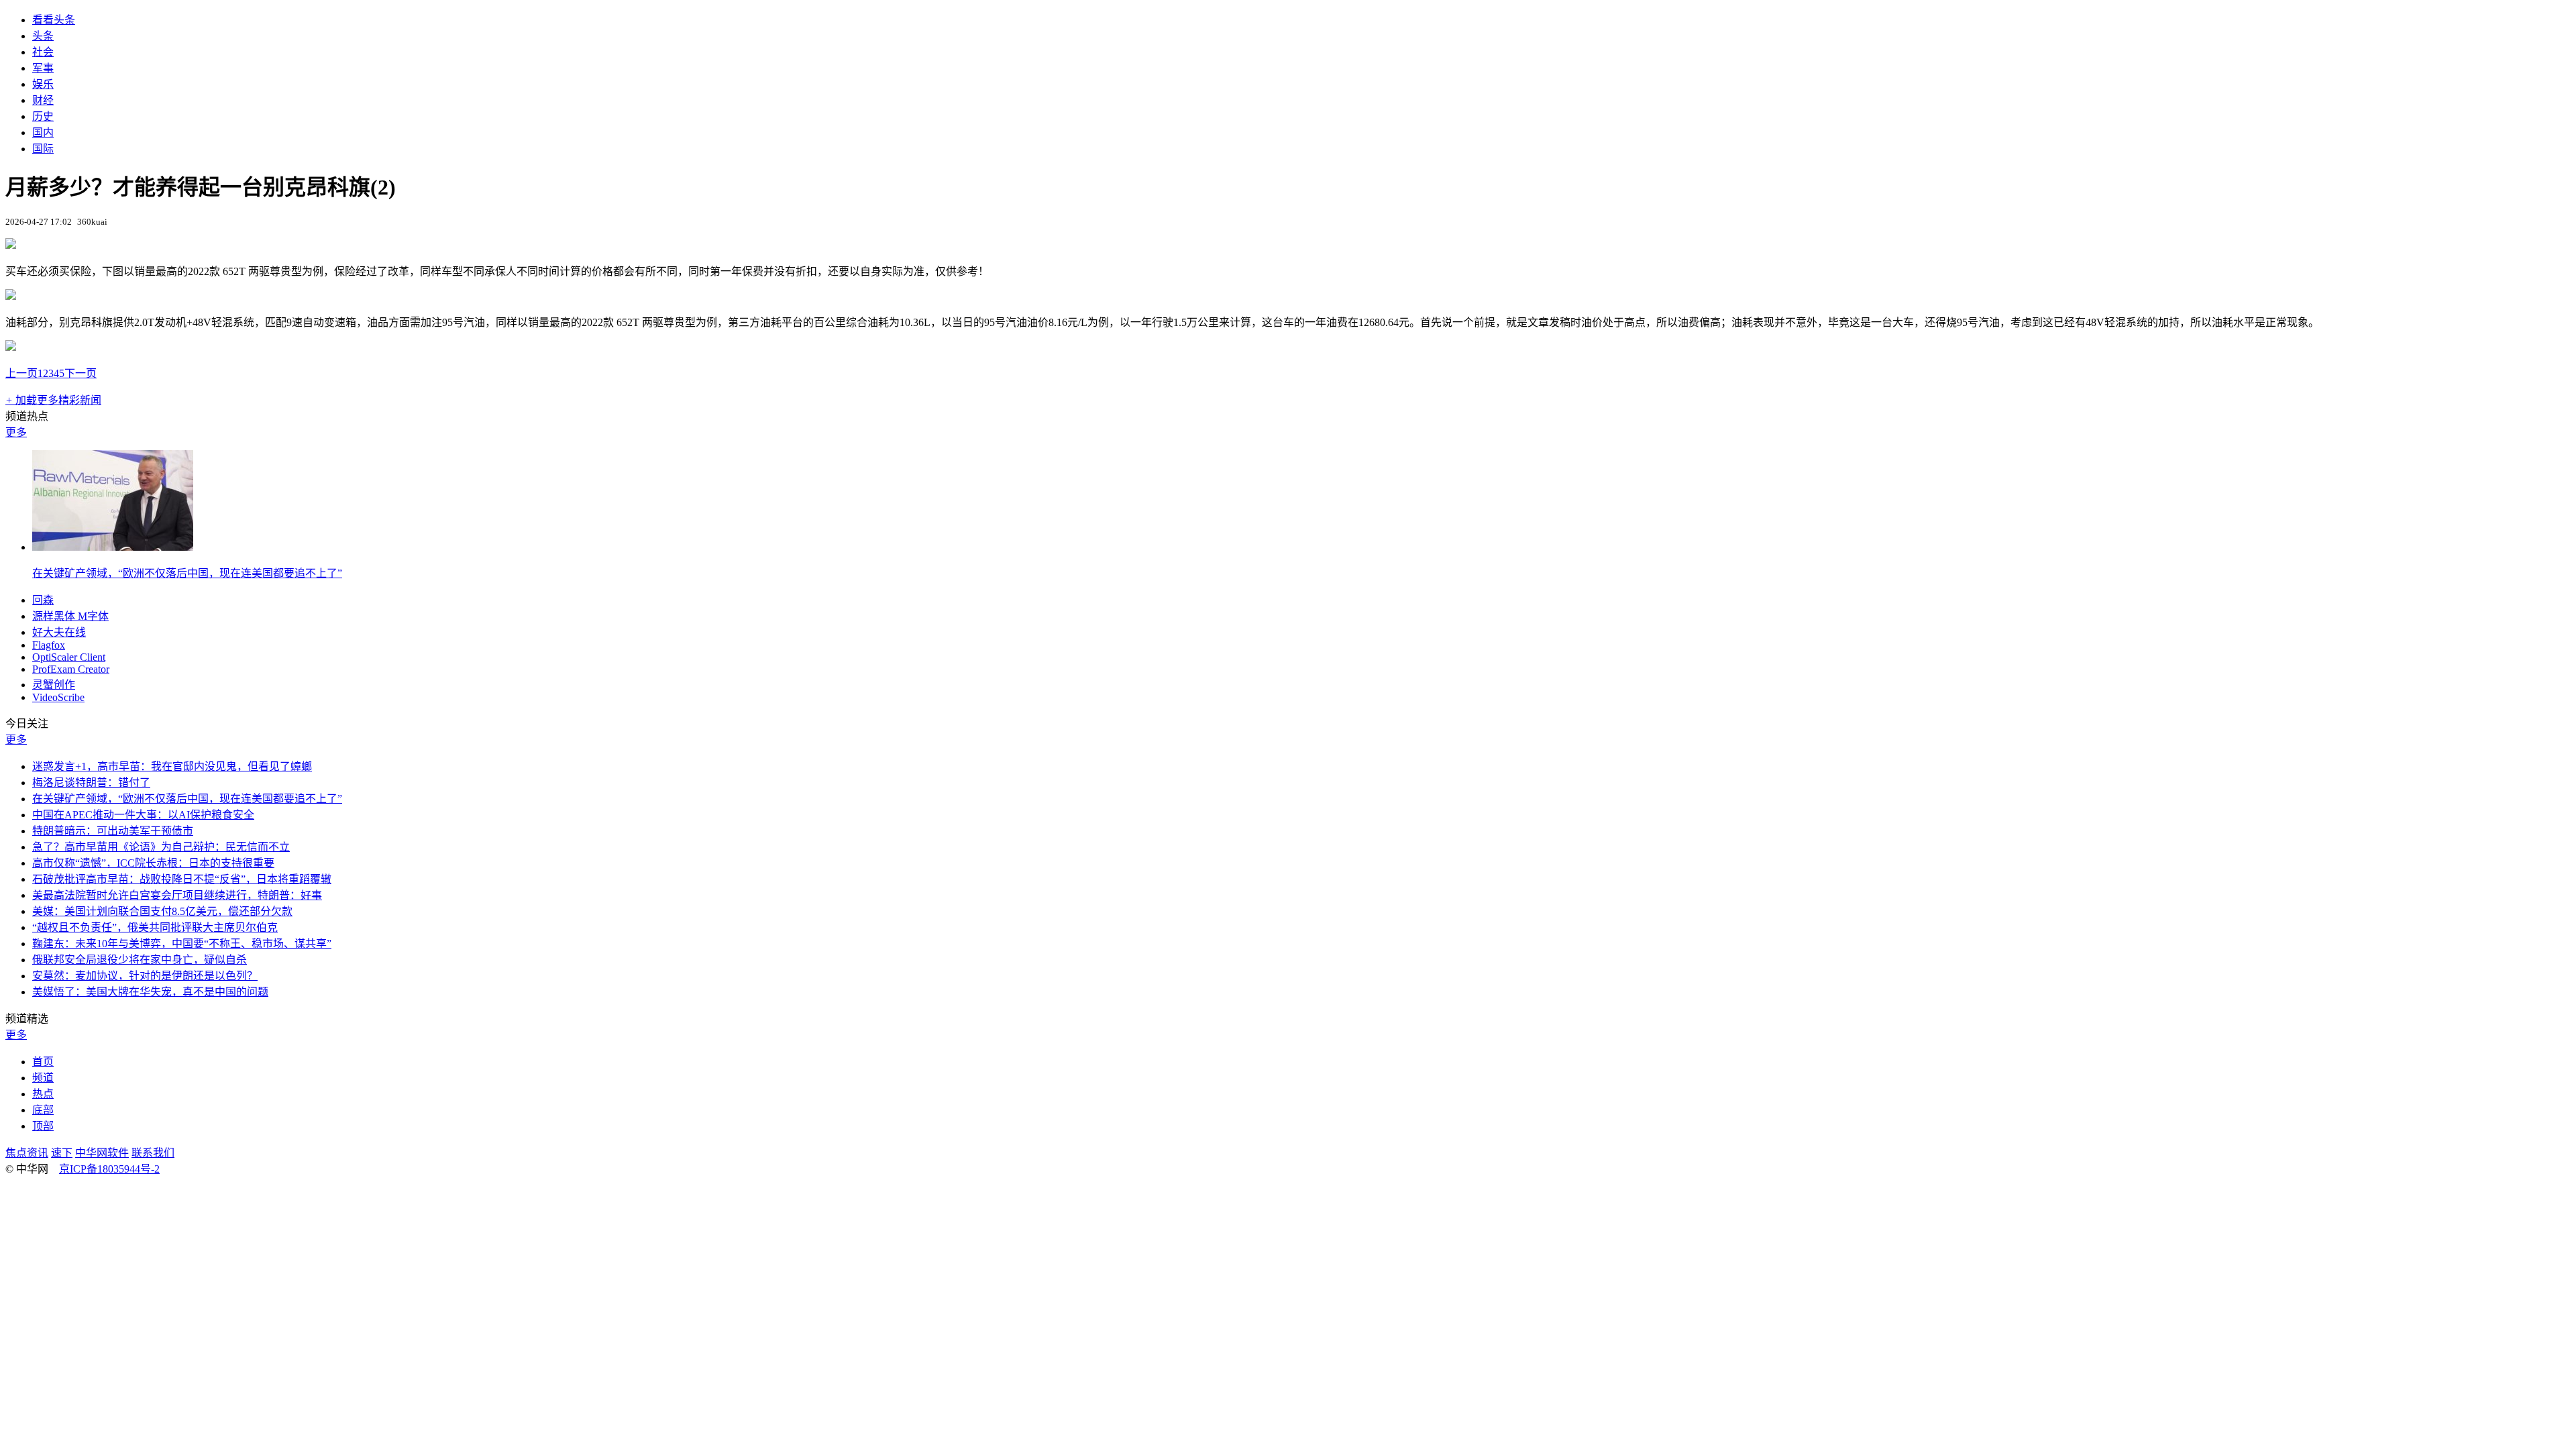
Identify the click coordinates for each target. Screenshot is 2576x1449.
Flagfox (49, 645)
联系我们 (153, 1153)
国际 (43, 149)
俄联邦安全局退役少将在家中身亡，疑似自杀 (140, 960)
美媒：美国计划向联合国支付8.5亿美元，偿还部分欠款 (162, 911)
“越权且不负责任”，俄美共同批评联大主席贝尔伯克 (155, 927)
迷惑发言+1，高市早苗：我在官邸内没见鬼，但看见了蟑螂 (172, 766)
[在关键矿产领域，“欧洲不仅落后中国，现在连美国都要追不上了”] (113, 547)
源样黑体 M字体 (70, 616)
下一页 (80, 373)
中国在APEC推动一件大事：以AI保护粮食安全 (143, 815)
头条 (43, 36)
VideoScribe (58, 697)
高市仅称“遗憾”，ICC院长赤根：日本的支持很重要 (153, 863)
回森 (43, 600)
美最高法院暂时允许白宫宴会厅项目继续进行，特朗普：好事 (177, 895)
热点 (43, 1094)
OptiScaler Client (69, 657)
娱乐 (43, 84)
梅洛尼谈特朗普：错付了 (91, 783)
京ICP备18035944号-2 (109, 1169)
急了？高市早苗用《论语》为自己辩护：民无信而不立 (161, 847)
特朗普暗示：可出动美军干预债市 (113, 831)
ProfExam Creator (71, 669)
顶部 (43, 1126)
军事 (43, 68)
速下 (62, 1153)
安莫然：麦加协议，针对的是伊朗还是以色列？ (145, 976)
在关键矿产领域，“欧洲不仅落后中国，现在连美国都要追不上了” (187, 573)
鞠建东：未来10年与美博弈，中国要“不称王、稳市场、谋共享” (182, 944)
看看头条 (54, 20)
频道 (43, 1078)
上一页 (21, 373)
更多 (16, 432)
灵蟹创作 (54, 685)
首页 (43, 1062)
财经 (43, 100)
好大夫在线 (59, 632)
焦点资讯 (27, 1153)
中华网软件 (102, 1153)
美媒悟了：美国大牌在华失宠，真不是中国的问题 (150, 992)
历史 (43, 116)
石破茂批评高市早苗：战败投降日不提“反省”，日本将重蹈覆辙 (182, 879)
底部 (43, 1110)
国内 (43, 132)
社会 (43, 52)
